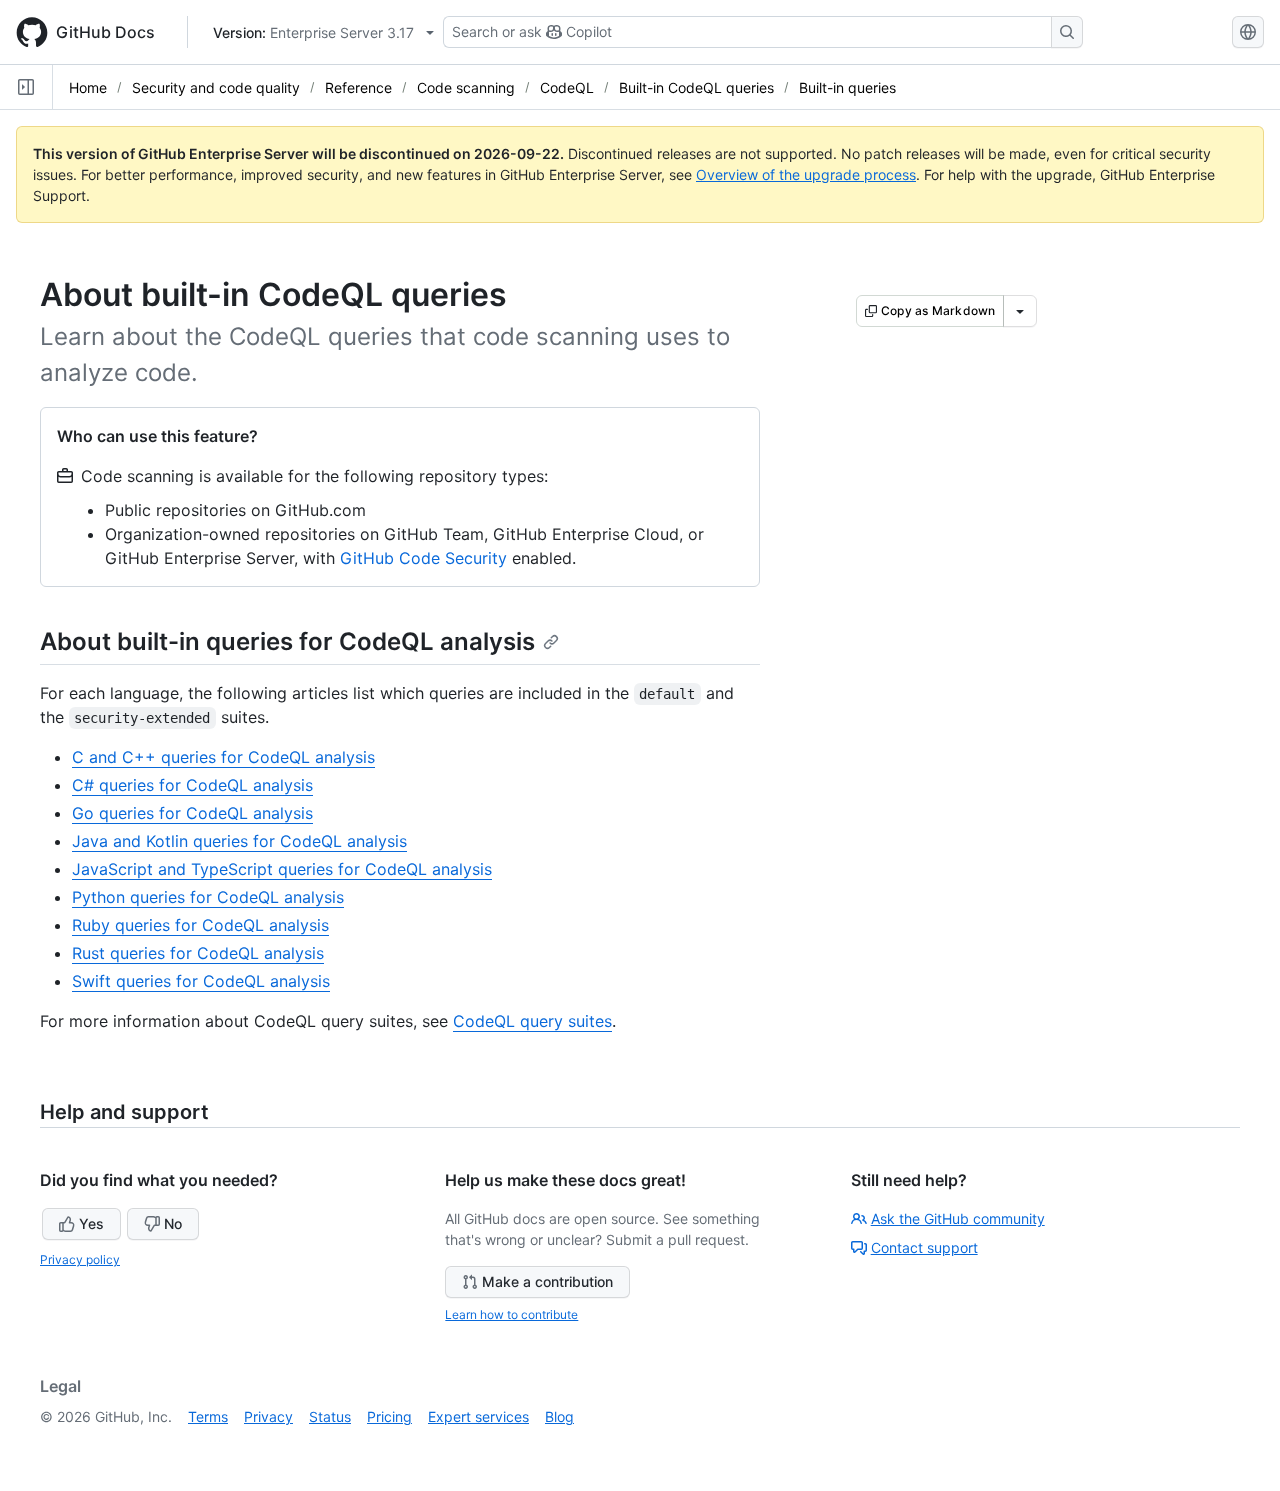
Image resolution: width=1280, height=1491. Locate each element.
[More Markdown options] (1020, 311)
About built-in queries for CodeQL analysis (287, 641)
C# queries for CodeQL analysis (192, 785)
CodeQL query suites (532, 1021)
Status (330, 1416)
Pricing (389, 1416)
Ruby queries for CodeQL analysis (200, 925)
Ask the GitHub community (958, 1218)
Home (88, 87)
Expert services (478, 1416)
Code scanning (466, 87)
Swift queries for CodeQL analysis (201, 981)
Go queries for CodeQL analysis (192, 813)
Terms (208, 1416)
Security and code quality (216, 87)
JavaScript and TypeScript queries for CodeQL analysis (282, 869)
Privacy (268, 1416)
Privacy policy (80, 1259)
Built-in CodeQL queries (696, 87)
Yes (91, 1223)
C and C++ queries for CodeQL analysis (223, 757)
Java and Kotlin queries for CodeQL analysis (239, 841)
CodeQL (567, 87)
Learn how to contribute (511, 1314)
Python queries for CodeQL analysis (208, 897)
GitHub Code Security (423, 558)
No (173, 1223)
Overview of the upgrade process (806, 174)
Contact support (924, 1247)
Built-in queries (847, 87)
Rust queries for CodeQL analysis (198, 953)
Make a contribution (547, 1281)
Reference (358, 87)
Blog (559, 1416)
